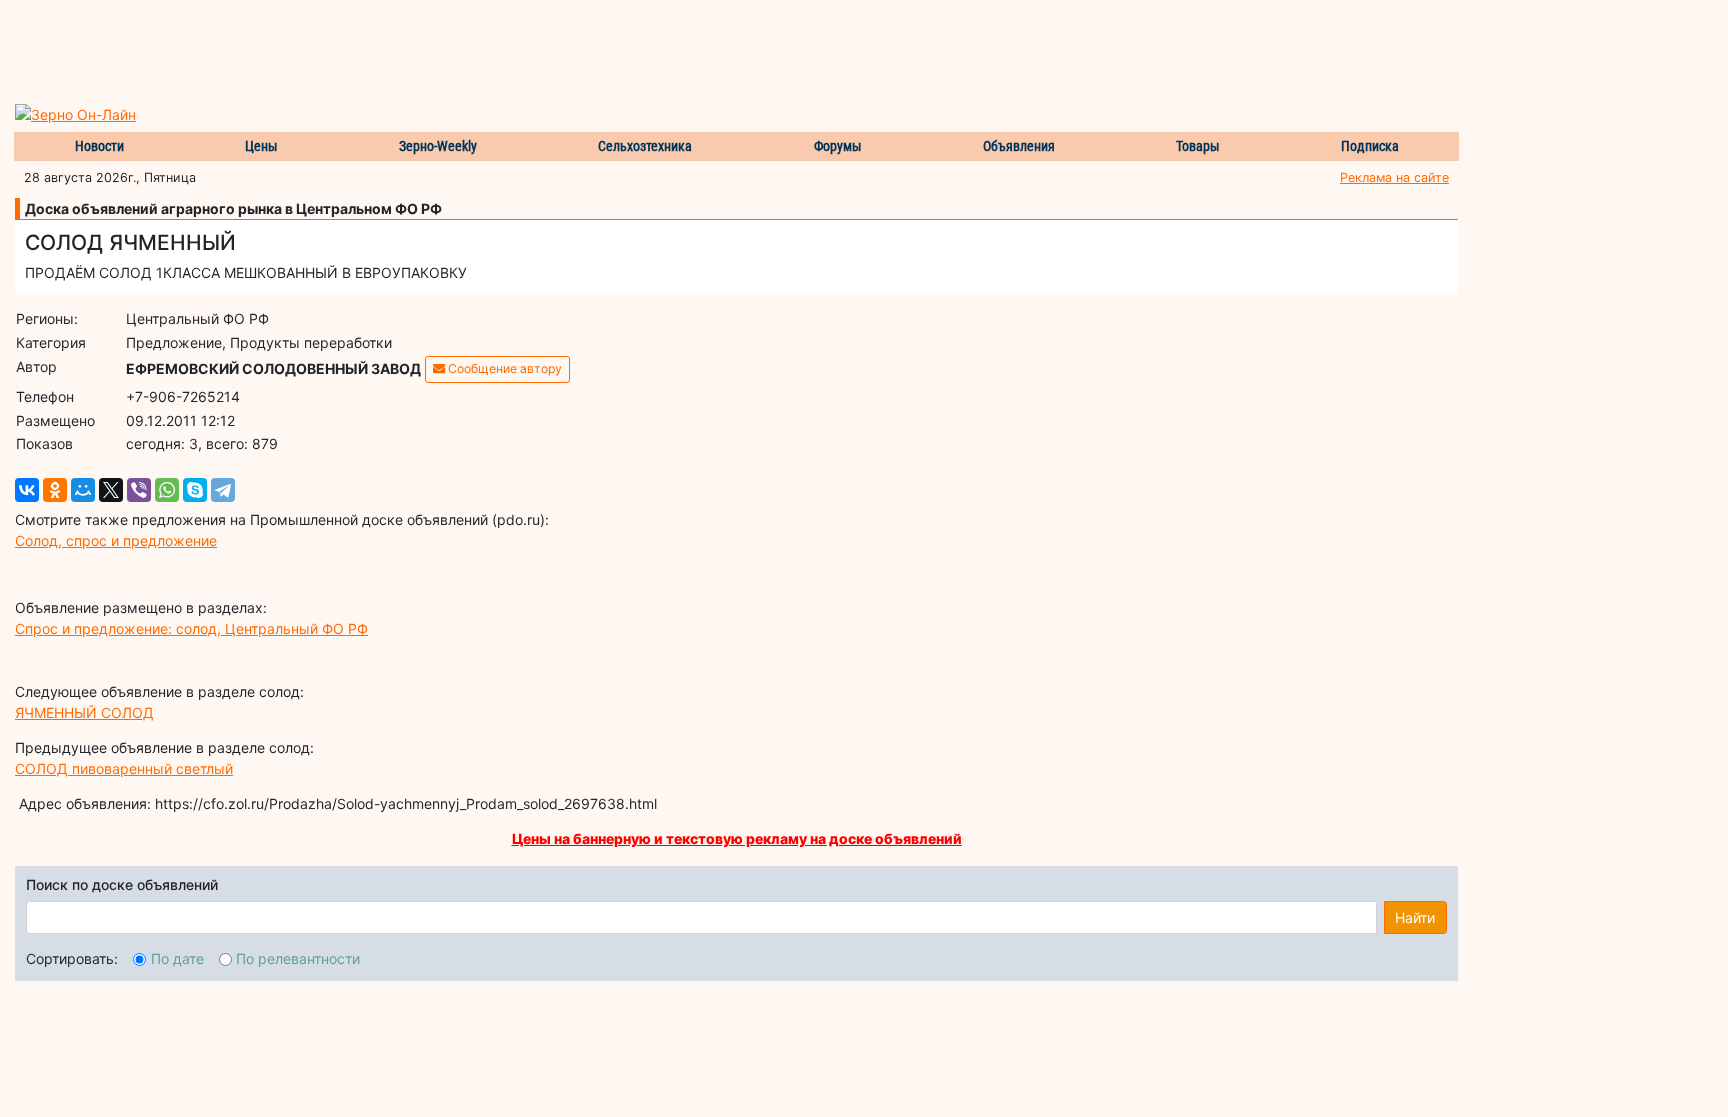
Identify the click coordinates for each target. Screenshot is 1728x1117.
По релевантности (298, 958)
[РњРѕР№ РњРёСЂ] (83, 490)
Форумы (838, 146)
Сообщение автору (503, 368)
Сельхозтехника (645, 146)
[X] (111, 490)
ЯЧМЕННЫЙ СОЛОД (84, 712)
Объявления (1019, 146)
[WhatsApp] (167, 490)
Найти (1415, 917)
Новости (99, 146)
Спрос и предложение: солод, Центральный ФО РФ (191, 628)
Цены (261, 146)
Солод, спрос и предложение (116, 540)
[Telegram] (223, 490)
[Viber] (139, 490)
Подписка (1370, 146)
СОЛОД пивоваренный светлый (124, 768)
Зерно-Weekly (438, 146)
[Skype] (195, 490)
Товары (1198, 146)
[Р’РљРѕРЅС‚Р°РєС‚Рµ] (27, 490)
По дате (177, 958)
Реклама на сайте (1394, 177)
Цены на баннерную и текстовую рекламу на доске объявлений (737, 838)
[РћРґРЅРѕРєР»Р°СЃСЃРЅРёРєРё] (55, 490)
